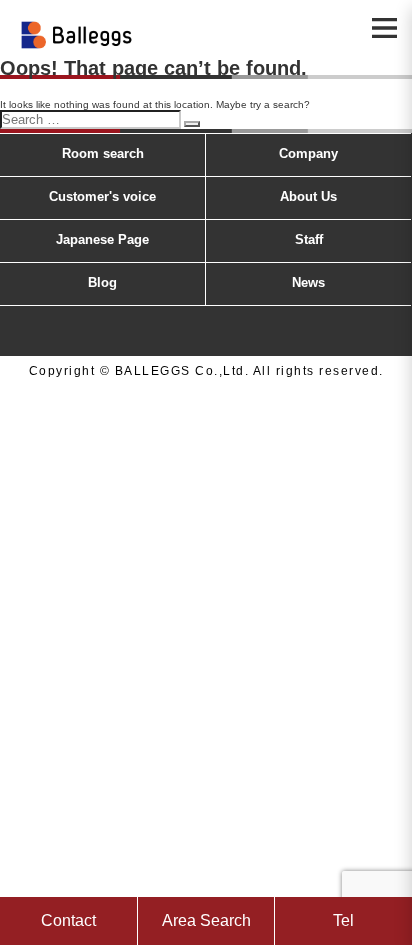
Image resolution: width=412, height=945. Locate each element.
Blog (102, 282)
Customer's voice (102, 196)
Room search (103, 153)
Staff (309, 239)
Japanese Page (102, 239)
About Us (308, 196)
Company (308, 153)
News (308, 282)
